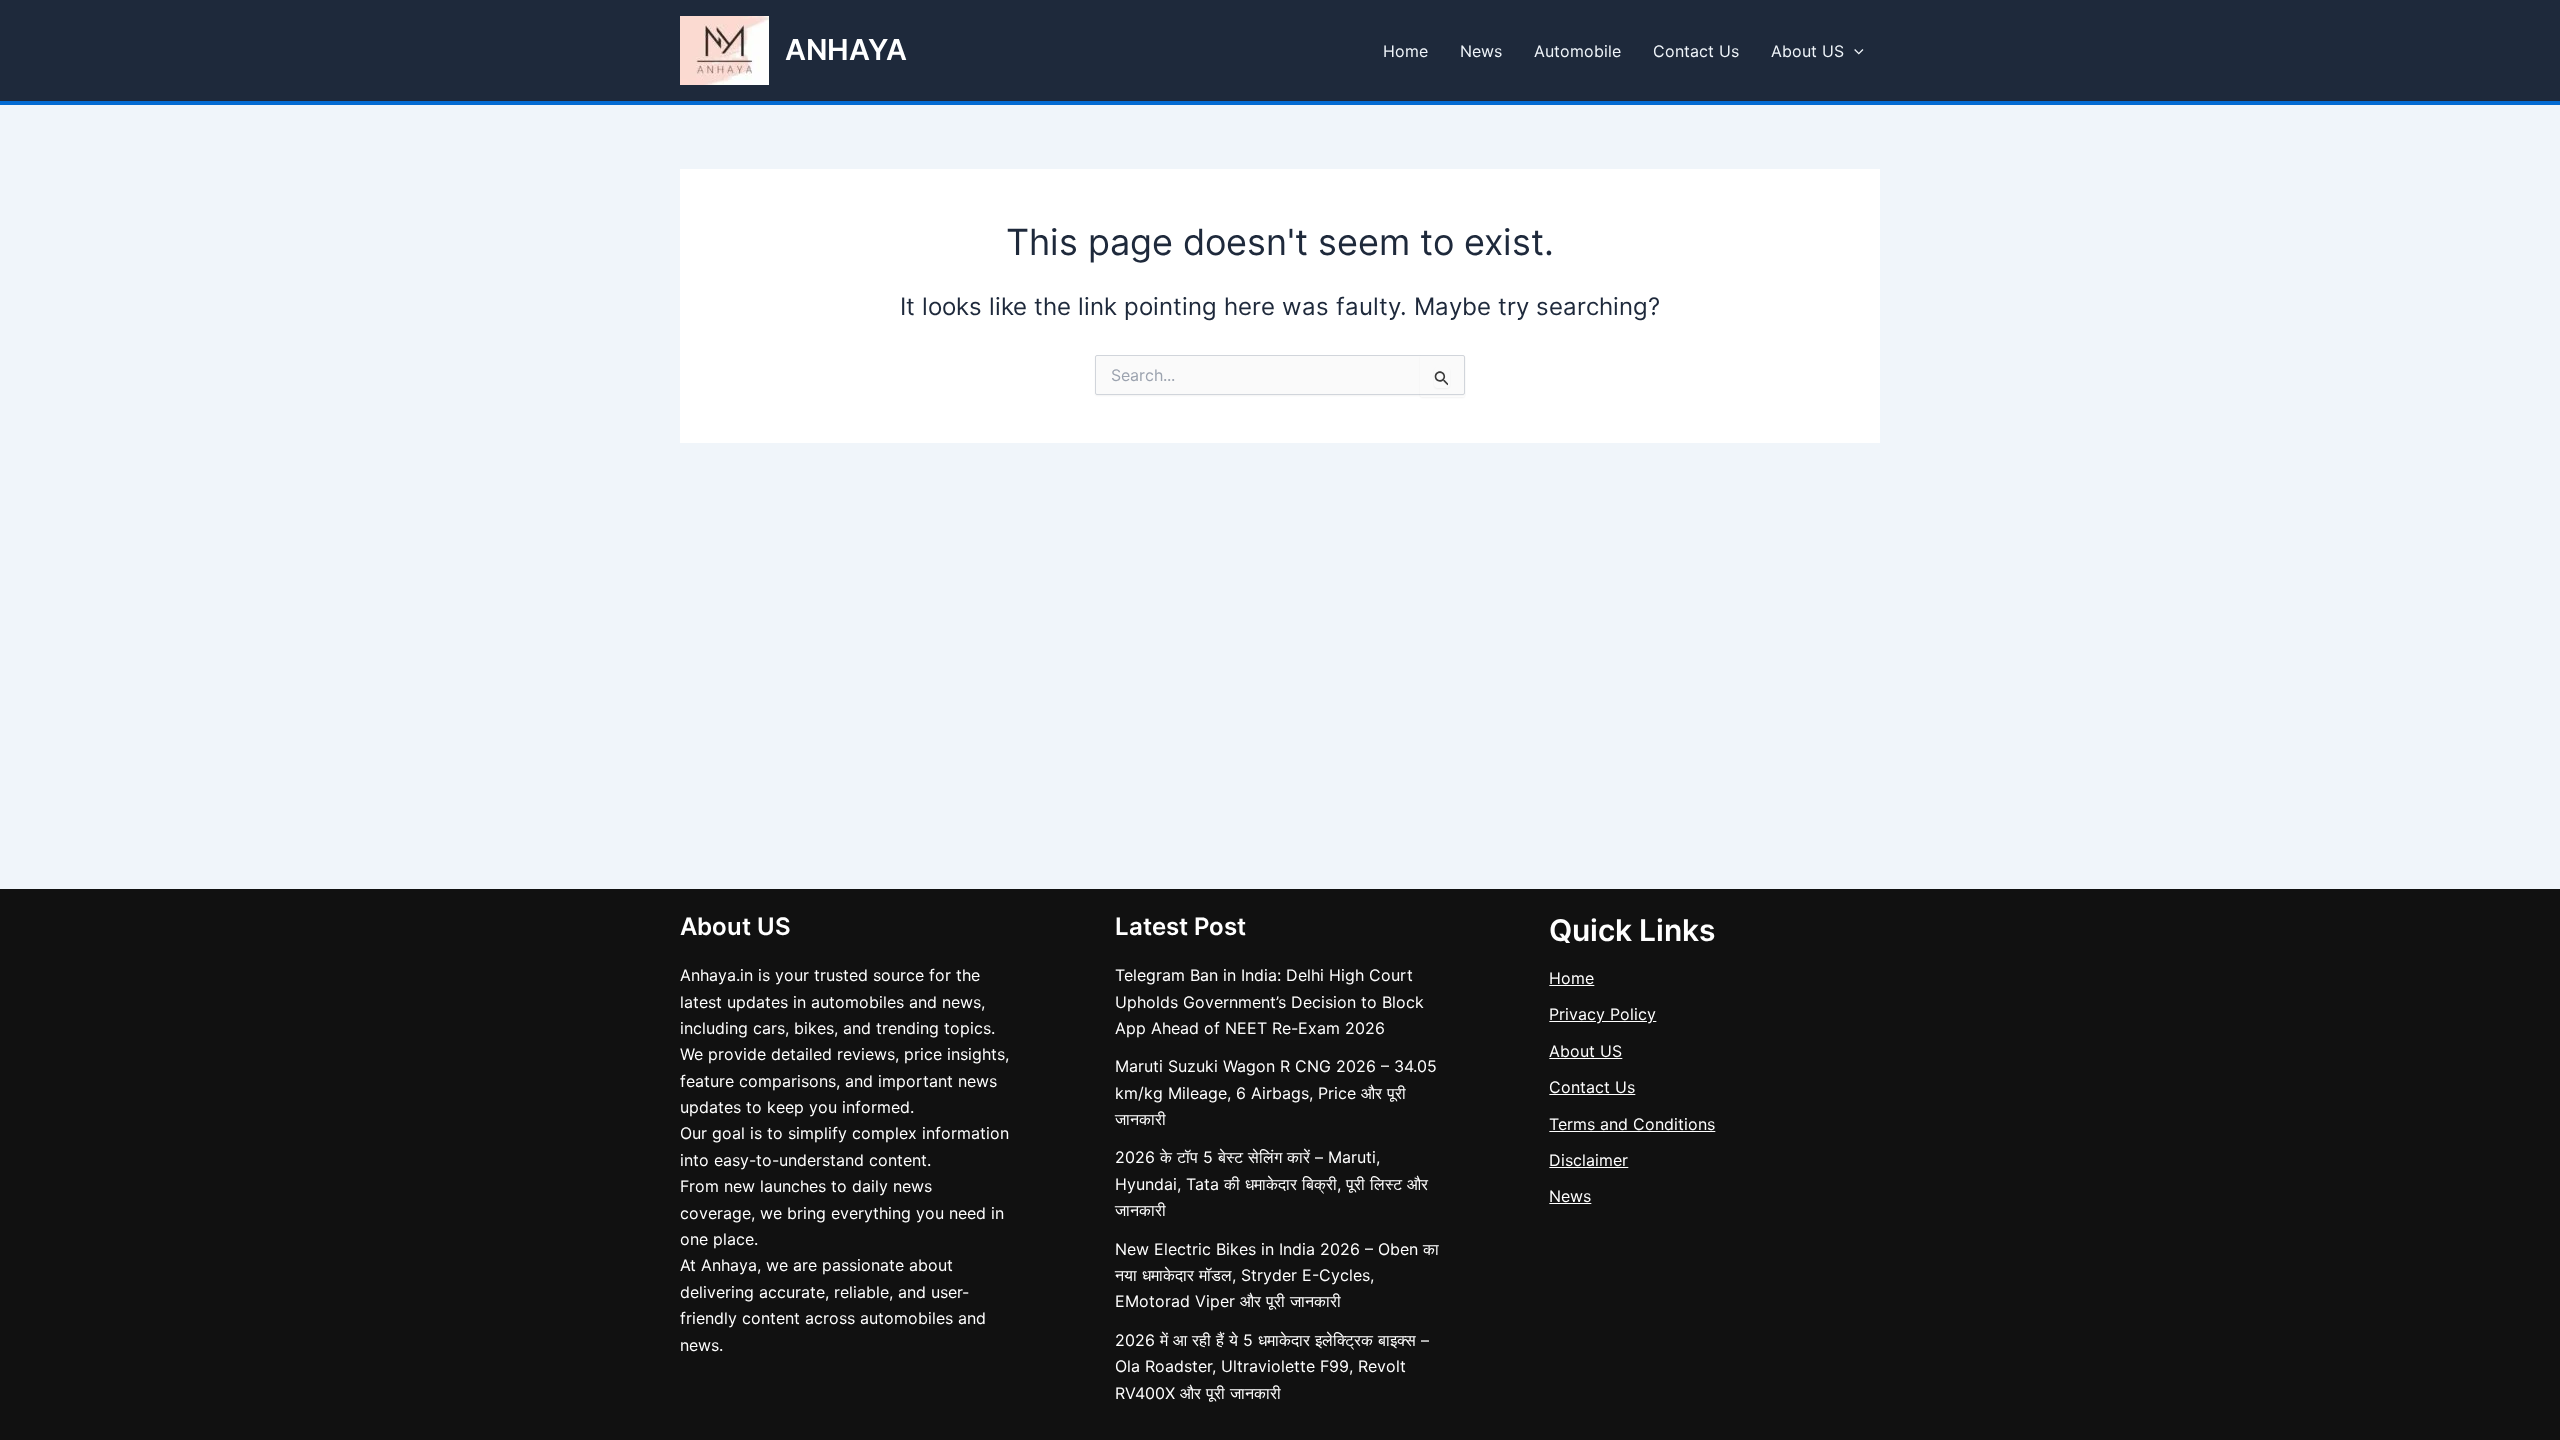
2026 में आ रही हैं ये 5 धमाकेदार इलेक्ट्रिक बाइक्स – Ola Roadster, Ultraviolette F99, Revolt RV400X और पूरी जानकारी (1272, 1366)
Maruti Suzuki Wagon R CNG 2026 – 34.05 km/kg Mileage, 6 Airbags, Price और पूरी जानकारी (1276, 1092)
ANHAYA (846, 49)
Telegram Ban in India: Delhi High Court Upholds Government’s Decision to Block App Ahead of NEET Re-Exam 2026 (1269, 1001)
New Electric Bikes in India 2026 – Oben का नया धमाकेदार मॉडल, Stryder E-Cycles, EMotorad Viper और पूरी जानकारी (1277, 1275)
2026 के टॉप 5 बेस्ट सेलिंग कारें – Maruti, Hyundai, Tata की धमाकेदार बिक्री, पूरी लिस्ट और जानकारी (1271, 1183)
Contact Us (1696, 51)
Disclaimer (1588, 1160)
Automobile (1577, 51)
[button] (1854, 51)
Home (1405, 51)
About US (1807, 51)
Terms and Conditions (1632, 1124)
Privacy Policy (1602, 1014)
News (1481, 51)
